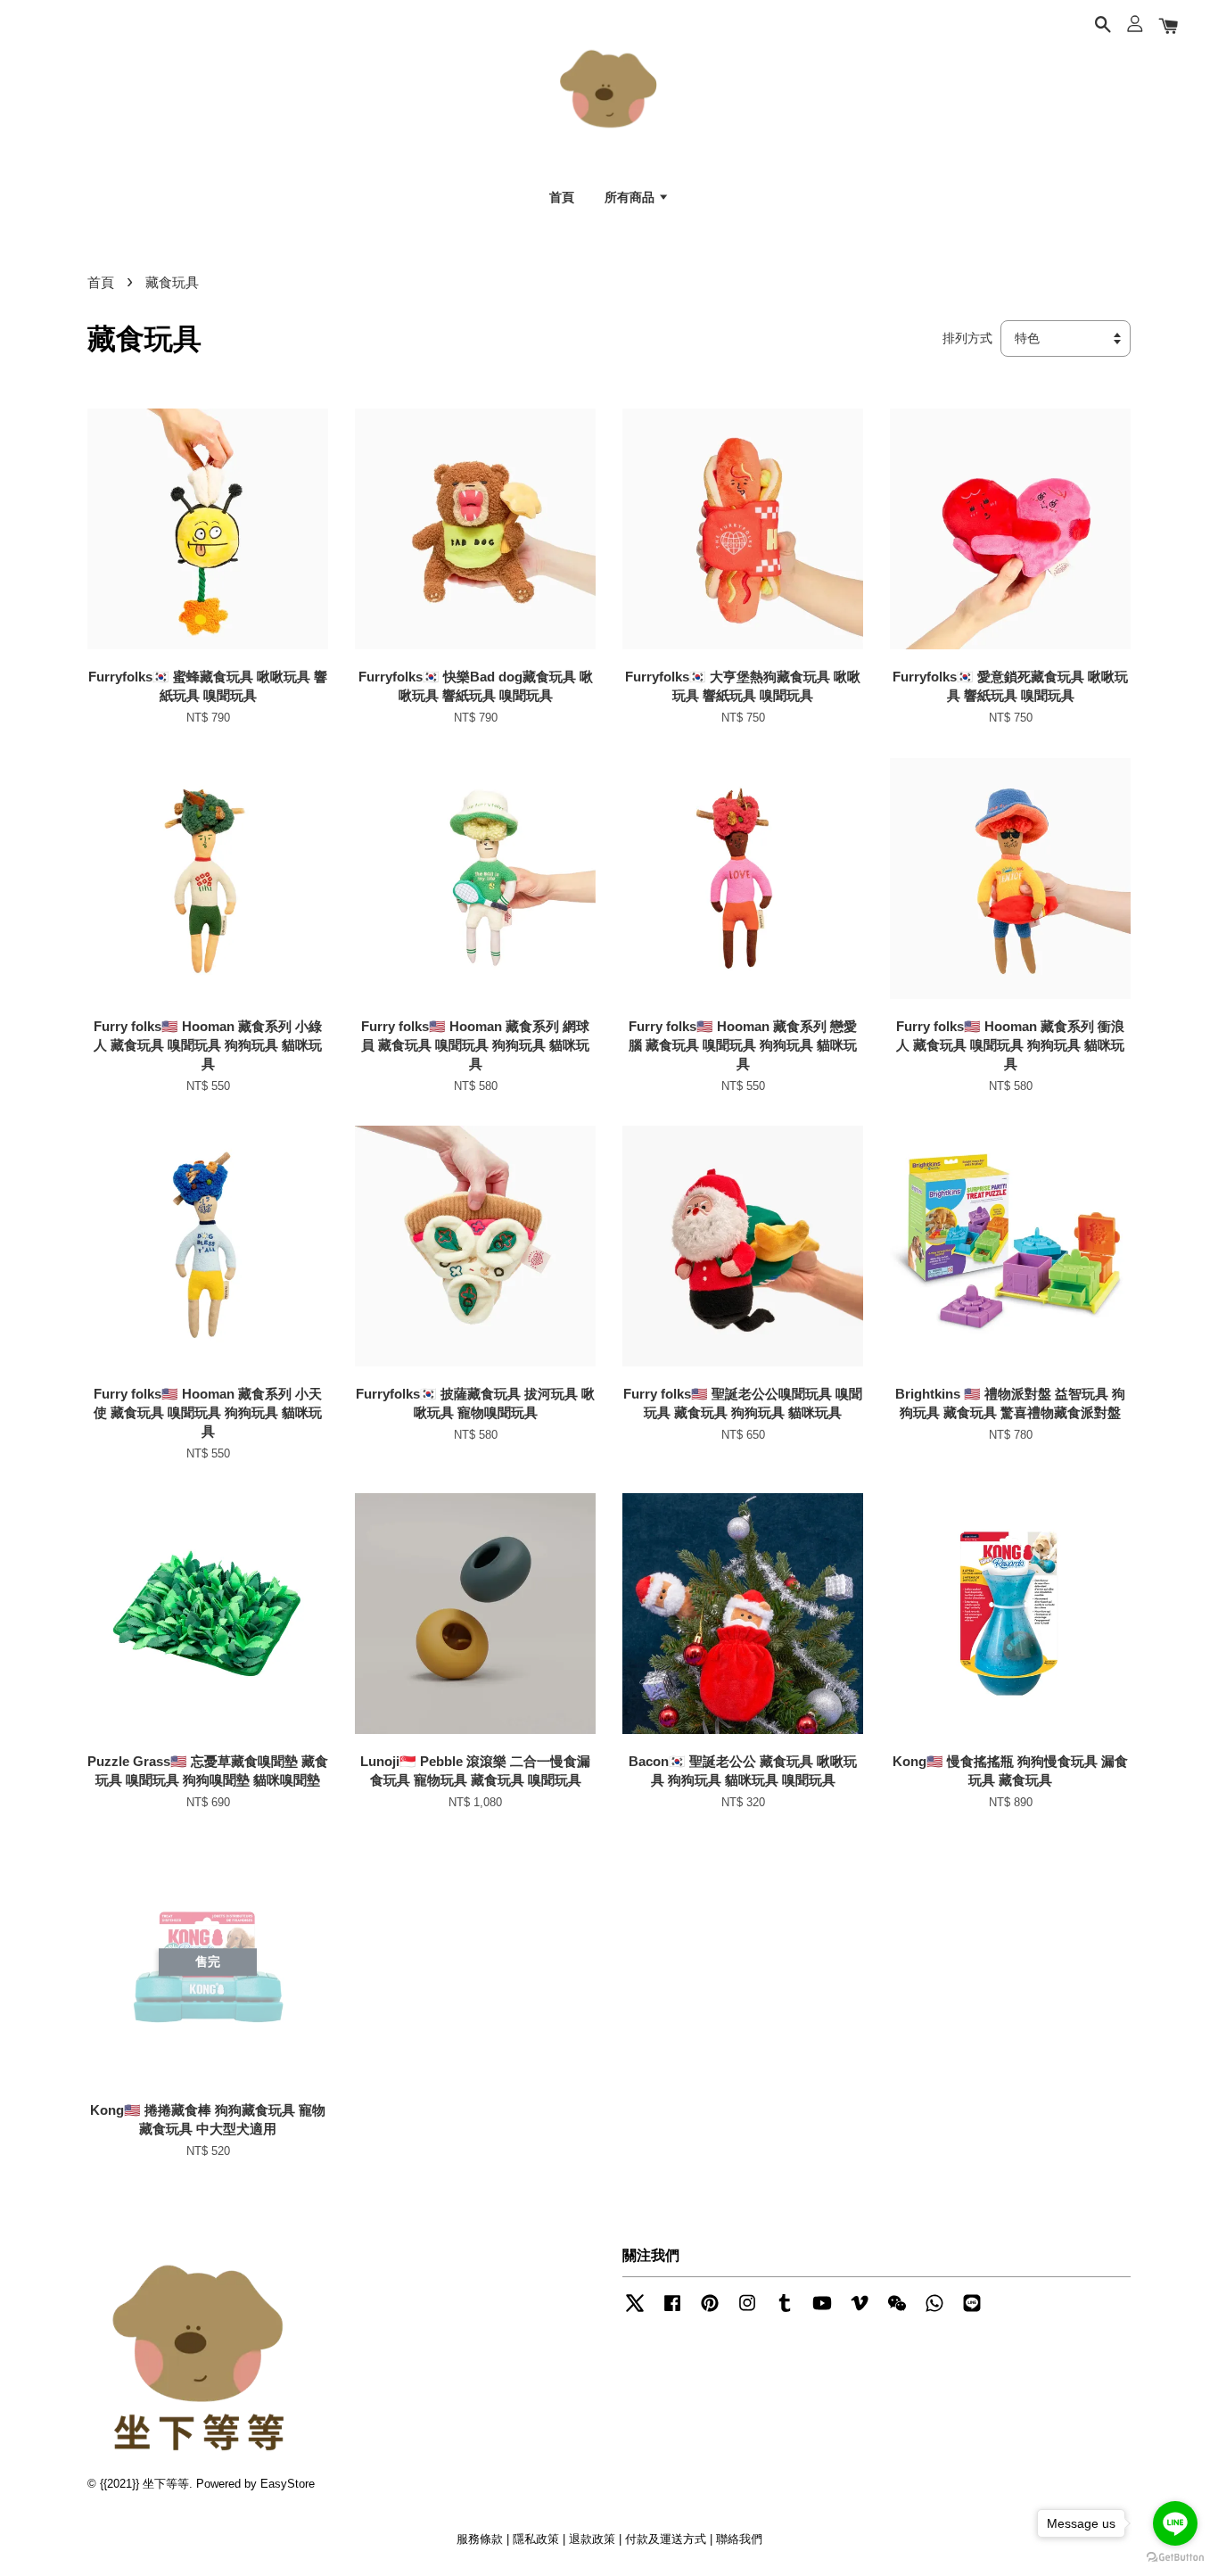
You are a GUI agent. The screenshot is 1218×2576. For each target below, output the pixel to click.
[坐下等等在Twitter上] (635, 2312)
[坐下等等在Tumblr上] (785, 2312)
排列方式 (967, 339)
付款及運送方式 (666, 2539)
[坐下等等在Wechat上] (897, 2312)
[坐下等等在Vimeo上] (860, 2312)
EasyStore (288, 2484)
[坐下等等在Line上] (972, 2312)
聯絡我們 (739, 2539)
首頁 (562, 197)
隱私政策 (536, 2539)
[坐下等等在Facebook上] (672, 2312)
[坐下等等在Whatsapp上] (934, 2312)
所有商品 (631, 197)
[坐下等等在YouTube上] (822, 2312)
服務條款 (480, 2539)
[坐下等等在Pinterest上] (710, 2312)
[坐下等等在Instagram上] (747, 2312)
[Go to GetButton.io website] (1175, 2558)
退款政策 (592, 2539)
